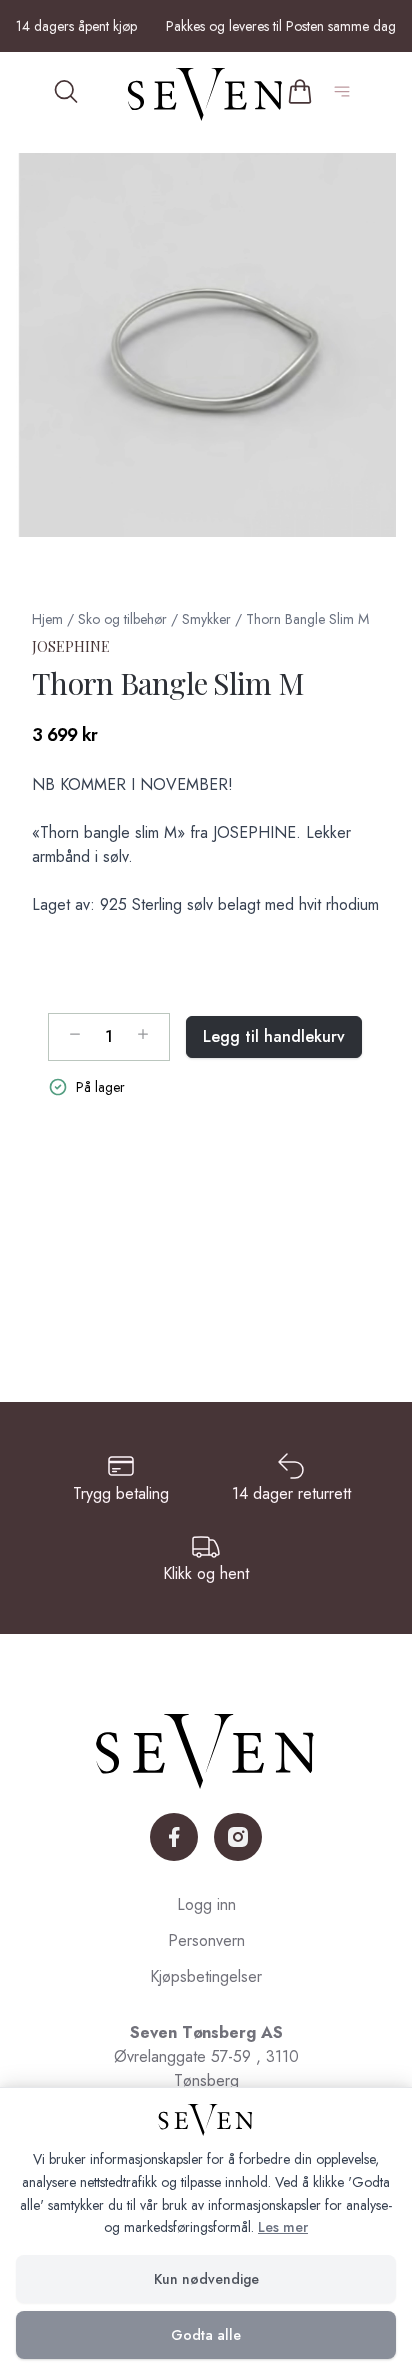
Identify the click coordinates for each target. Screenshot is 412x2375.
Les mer (283, 2227)
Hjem (47, 619)
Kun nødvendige (206, 2279)
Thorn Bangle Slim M (307, 619)
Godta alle (206, 2335)
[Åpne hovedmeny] (346, 94)
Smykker (206, 619)
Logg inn (206, 1904)
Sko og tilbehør (122, 619)
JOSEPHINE (71, 646)
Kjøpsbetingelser (206, 1976)
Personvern (206, 1940)
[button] (206, 345)
